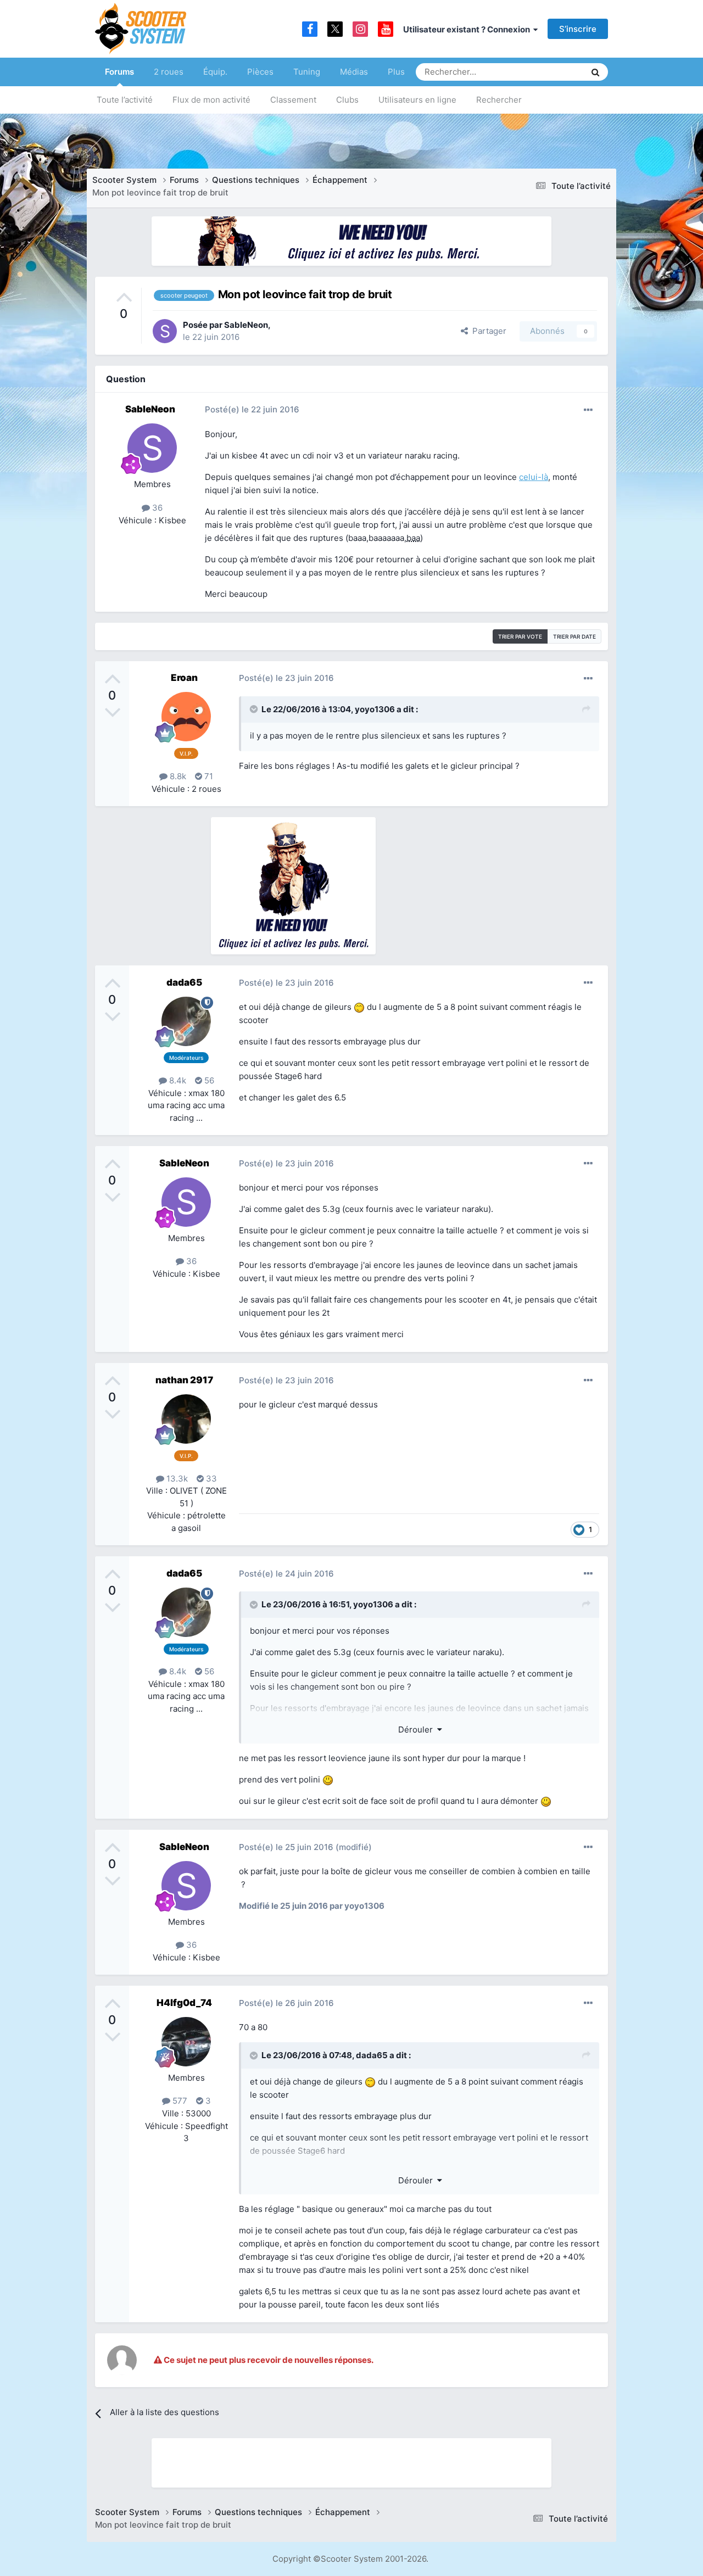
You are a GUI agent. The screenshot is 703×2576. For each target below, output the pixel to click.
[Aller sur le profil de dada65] (186, 1021)
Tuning (307, 72)
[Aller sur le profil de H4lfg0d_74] (186, 2042)
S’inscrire (578, 29)
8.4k (177, 1080)
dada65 (184, 982)
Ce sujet (555, 72)
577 (179, 2101)
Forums (119, 72)
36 (156, 508)
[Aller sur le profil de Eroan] (186, 717)
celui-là (534, 477)
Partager (487, 331)
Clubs (347, 100)
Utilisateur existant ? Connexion (468, 29)
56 (208, 1080)
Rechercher (499, 100)
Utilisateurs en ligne (417, 100)
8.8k (177, 776)
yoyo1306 (375, 709)
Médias (354, 72)
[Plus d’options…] (588, 410)
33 (210, 1479)
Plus (396, 72)
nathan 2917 (184, 1380)
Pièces (260, 72)
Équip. (215, 72)
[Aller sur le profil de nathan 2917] (186, 1419)
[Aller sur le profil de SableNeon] (165, 331)
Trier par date (574, 636)
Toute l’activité (125, 100)
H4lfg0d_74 (184, 2003)
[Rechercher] (595, 72)
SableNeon (246, 325)
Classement (293, 100)
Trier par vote (520, 636)
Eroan (184, 678)
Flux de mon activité (211, 100)
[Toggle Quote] (255, 709)
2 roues (169, 72)
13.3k (176, 1479)
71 (208, 776)
